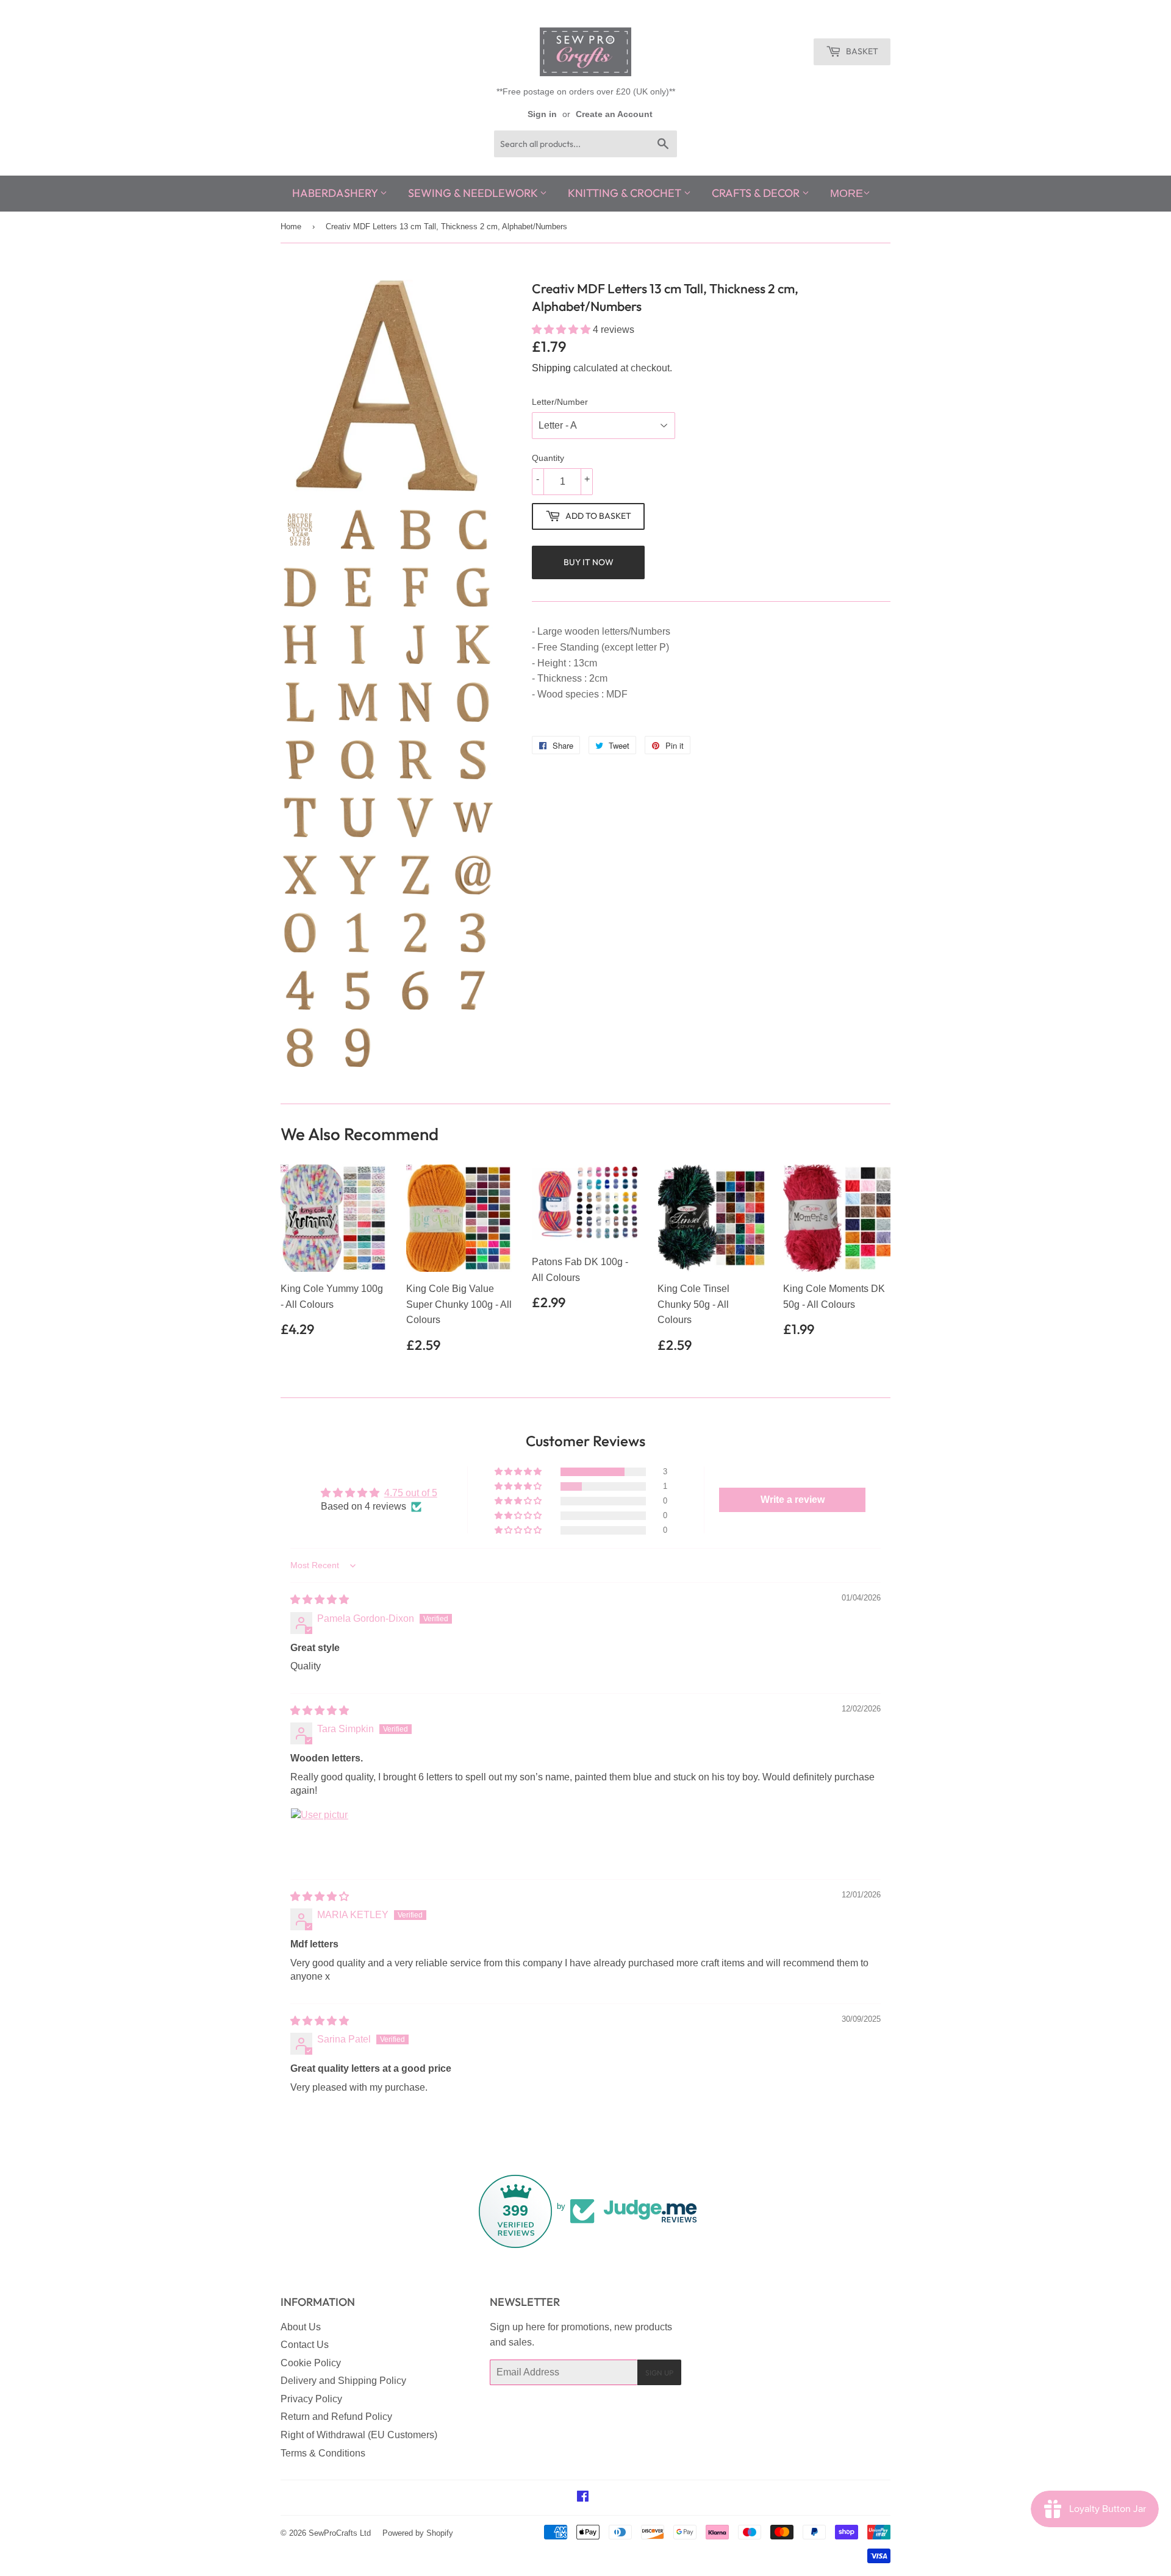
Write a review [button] (793, 1500)
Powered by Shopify (418, 2533)
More (847, 193)
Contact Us (305, 2345)
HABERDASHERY (336, 193)
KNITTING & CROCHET (626, 193)
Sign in (542, 114)
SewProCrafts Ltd (340, 2533)
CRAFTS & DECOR (757, 193)
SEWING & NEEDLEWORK (474, 193)
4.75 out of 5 (411, 1493)
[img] (320, 1600)
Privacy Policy (311, 2399)
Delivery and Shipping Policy (343, 2381)
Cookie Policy (311, 2363)
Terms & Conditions (323, 2453)
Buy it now (589, 562)
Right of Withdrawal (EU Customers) (359, 2435)
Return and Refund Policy (336, 2417)
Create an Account (614, 114)
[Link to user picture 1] (320, 1837)
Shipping (551, 368)
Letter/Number (560, 402)
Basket (861, 51)
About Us (301, 2327)
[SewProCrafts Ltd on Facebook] (583, 2498)
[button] (562, 330)
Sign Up (659, 2373)
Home (291, 227)
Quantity (548, 458)
